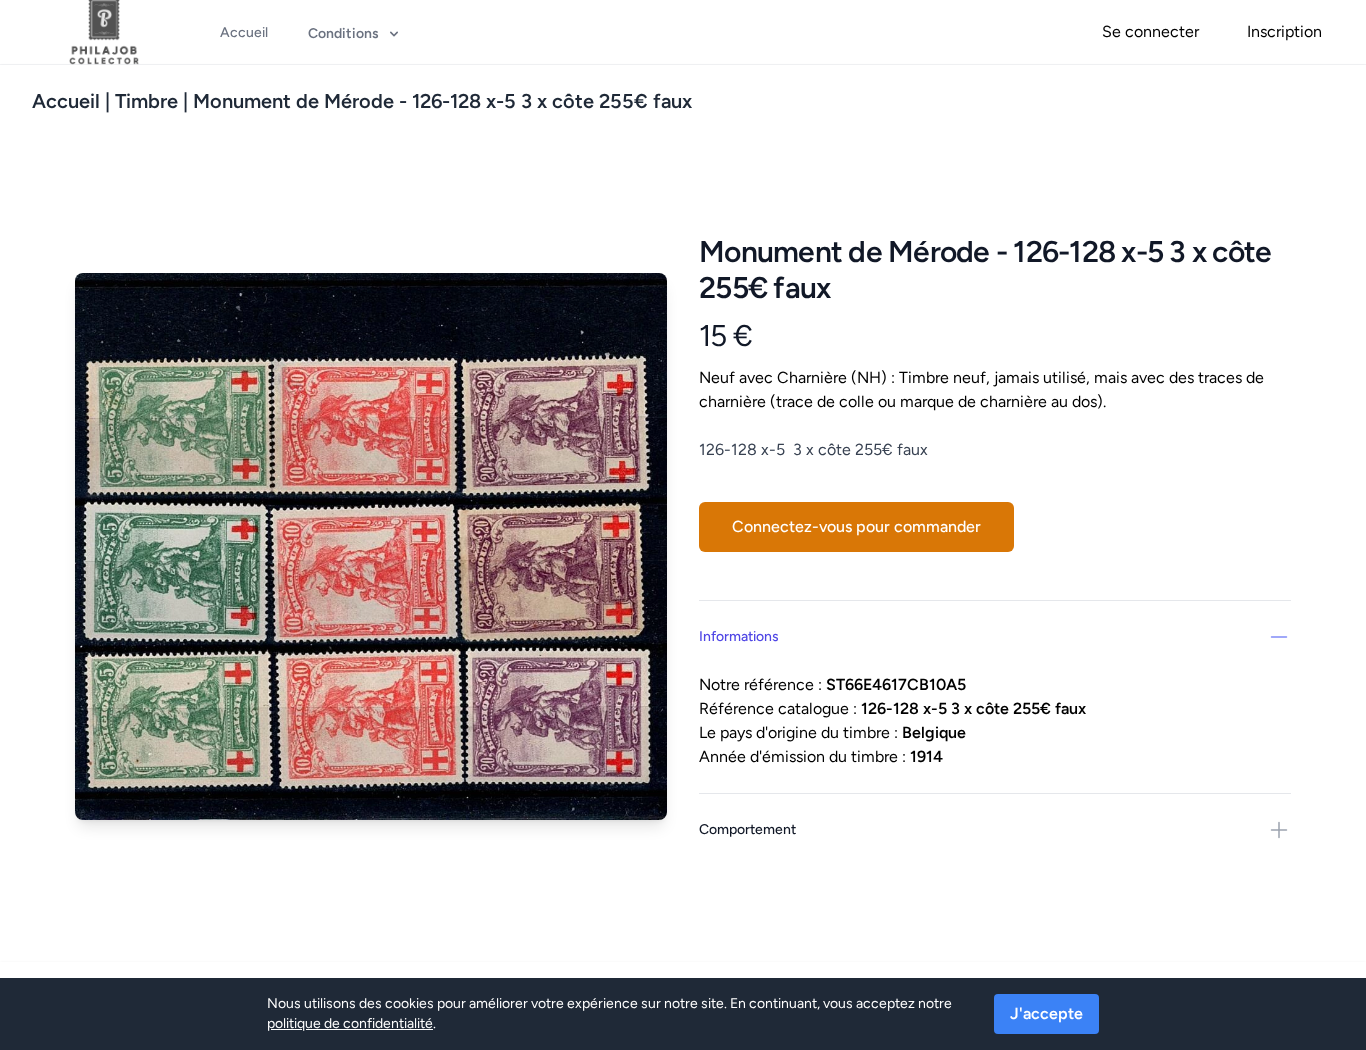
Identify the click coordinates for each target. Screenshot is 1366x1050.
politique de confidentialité (350, 1023)
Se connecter (1150, 31)
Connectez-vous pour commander (856, 526)
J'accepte (1046, 1013)
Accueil (66, 101)
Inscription (1284, 31)
